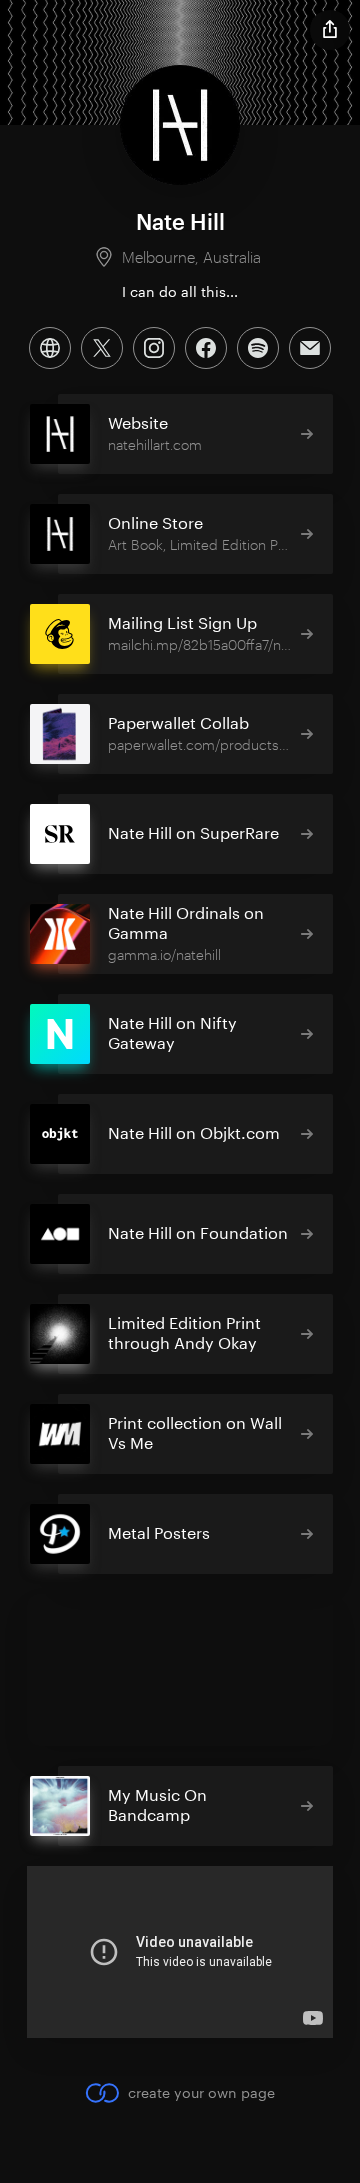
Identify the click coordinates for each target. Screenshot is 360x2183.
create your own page (201, 2092)
